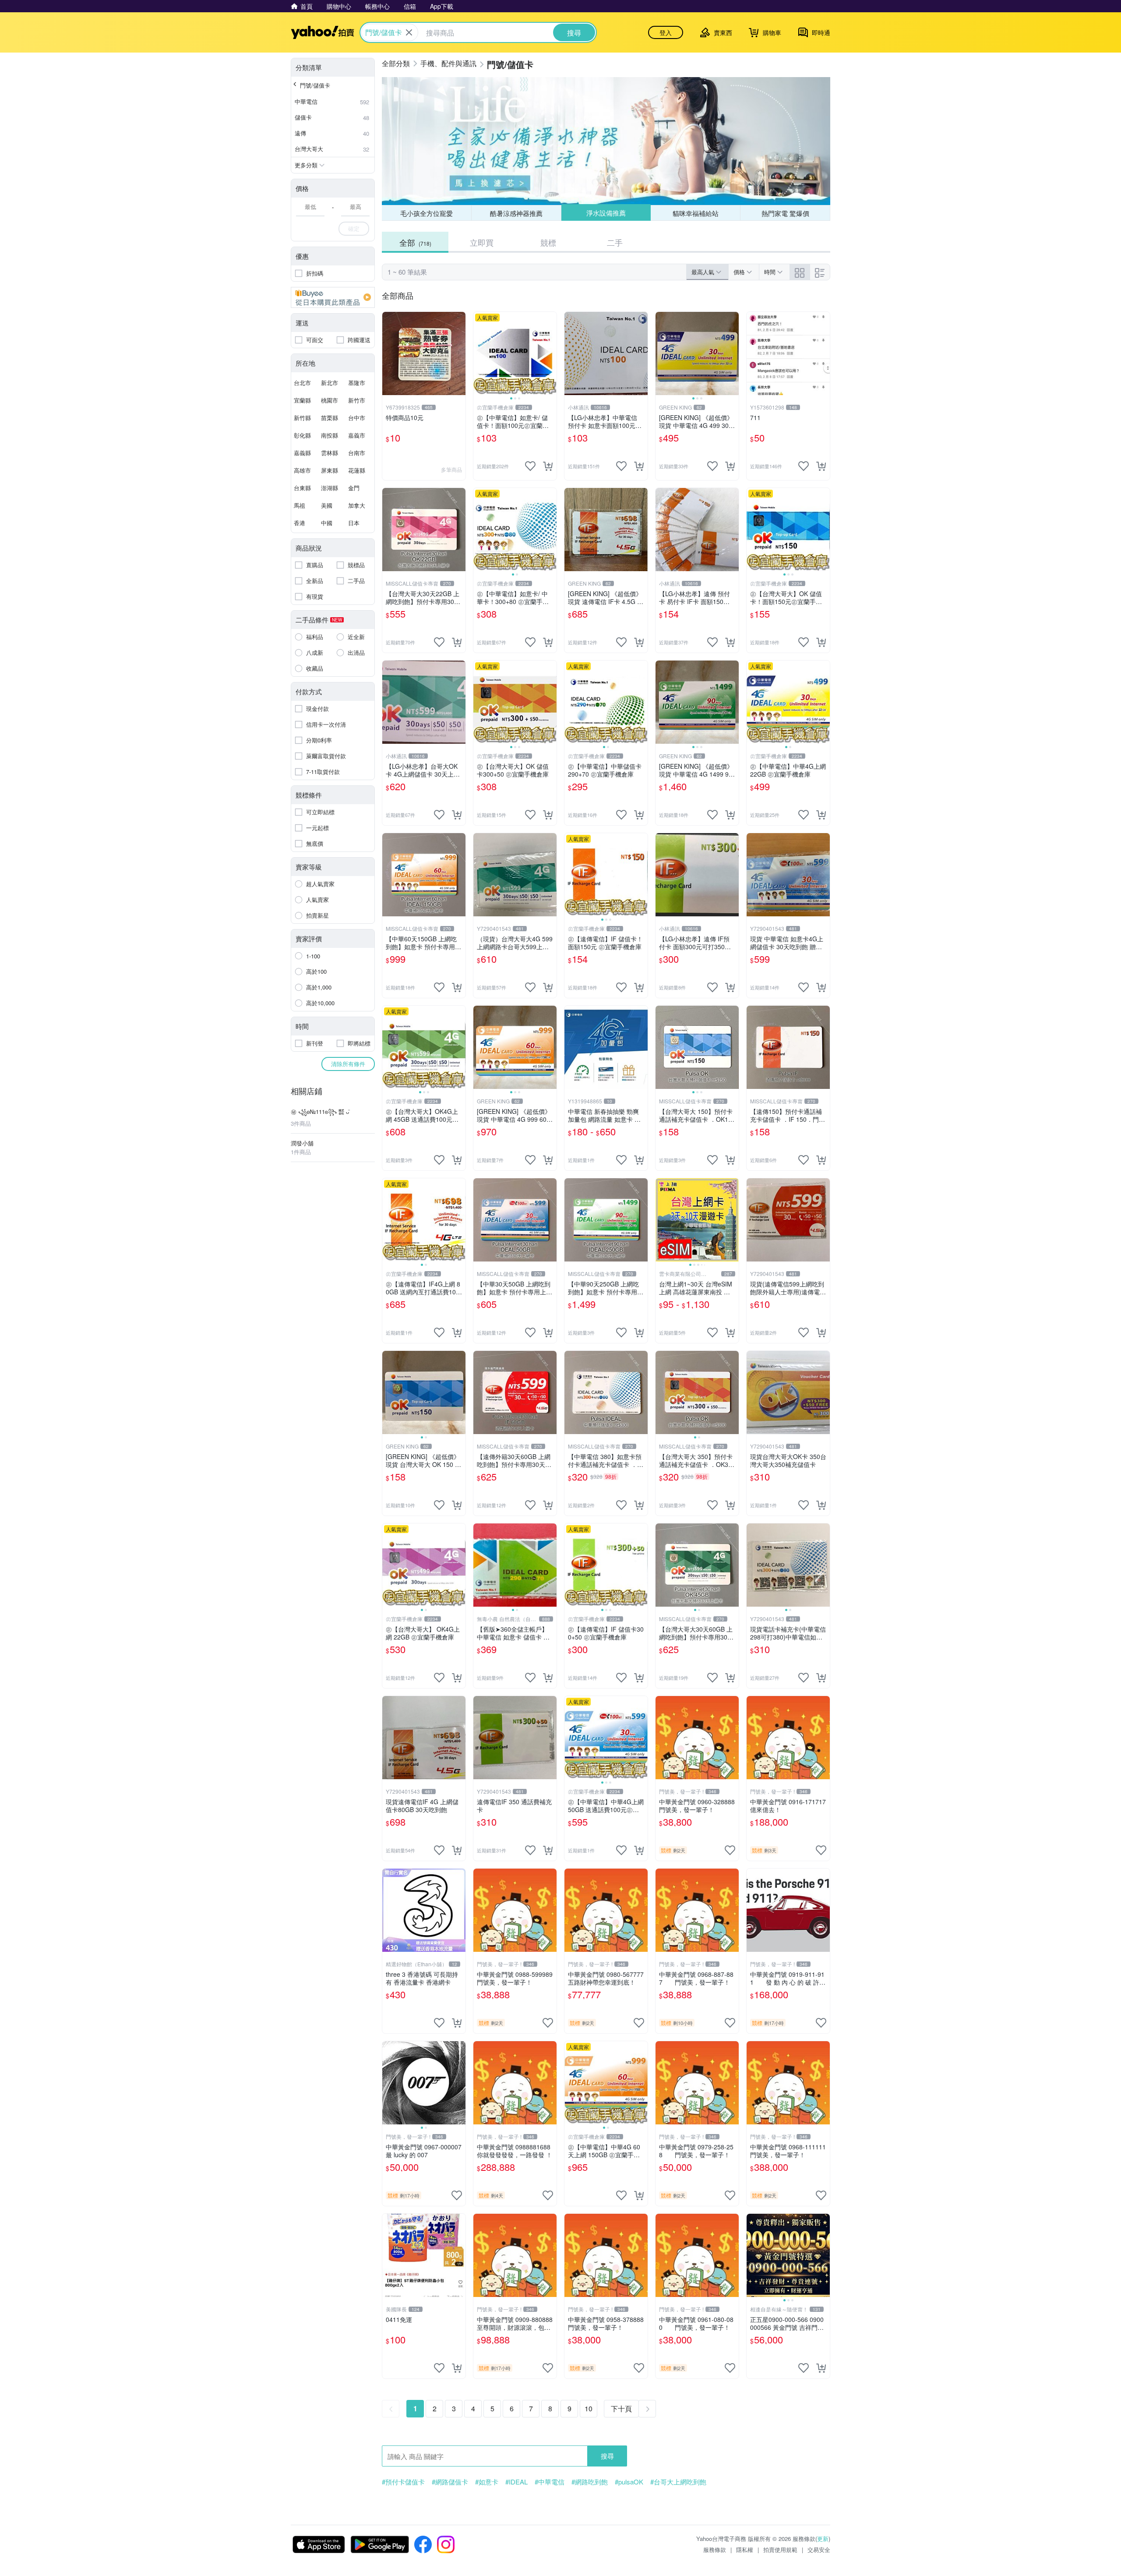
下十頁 (621, 2408)
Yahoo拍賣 (323, 32)
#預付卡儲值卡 (403, 2482)
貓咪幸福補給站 (696, 213)
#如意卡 (487, 2482)
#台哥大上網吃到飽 (678, 2482)
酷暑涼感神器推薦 (516, 213)
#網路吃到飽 (590, 2482)
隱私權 (745, 2549)
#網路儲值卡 (450, 2482)
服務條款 (715, 2549)
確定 (354, 228)
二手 (615, 242)
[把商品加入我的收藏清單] (530, 466)
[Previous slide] (479, 353)
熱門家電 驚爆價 (785, 213)
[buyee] (333, 297)
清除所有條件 (348, 1064)
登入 (666, 32)
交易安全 (819, 2549)
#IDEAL (516, 2482)
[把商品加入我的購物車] (548, 466)
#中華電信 (550, 2482)
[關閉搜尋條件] (409, 32)
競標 (548, 242)
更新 (823, 2539)
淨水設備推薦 (606, 213)
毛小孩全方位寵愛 (427, 213)
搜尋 (607, 2456)
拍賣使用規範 (780, 2549)
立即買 (482, 242)
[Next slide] (551, 353)
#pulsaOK (629, 2482)
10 (589, 2408)
